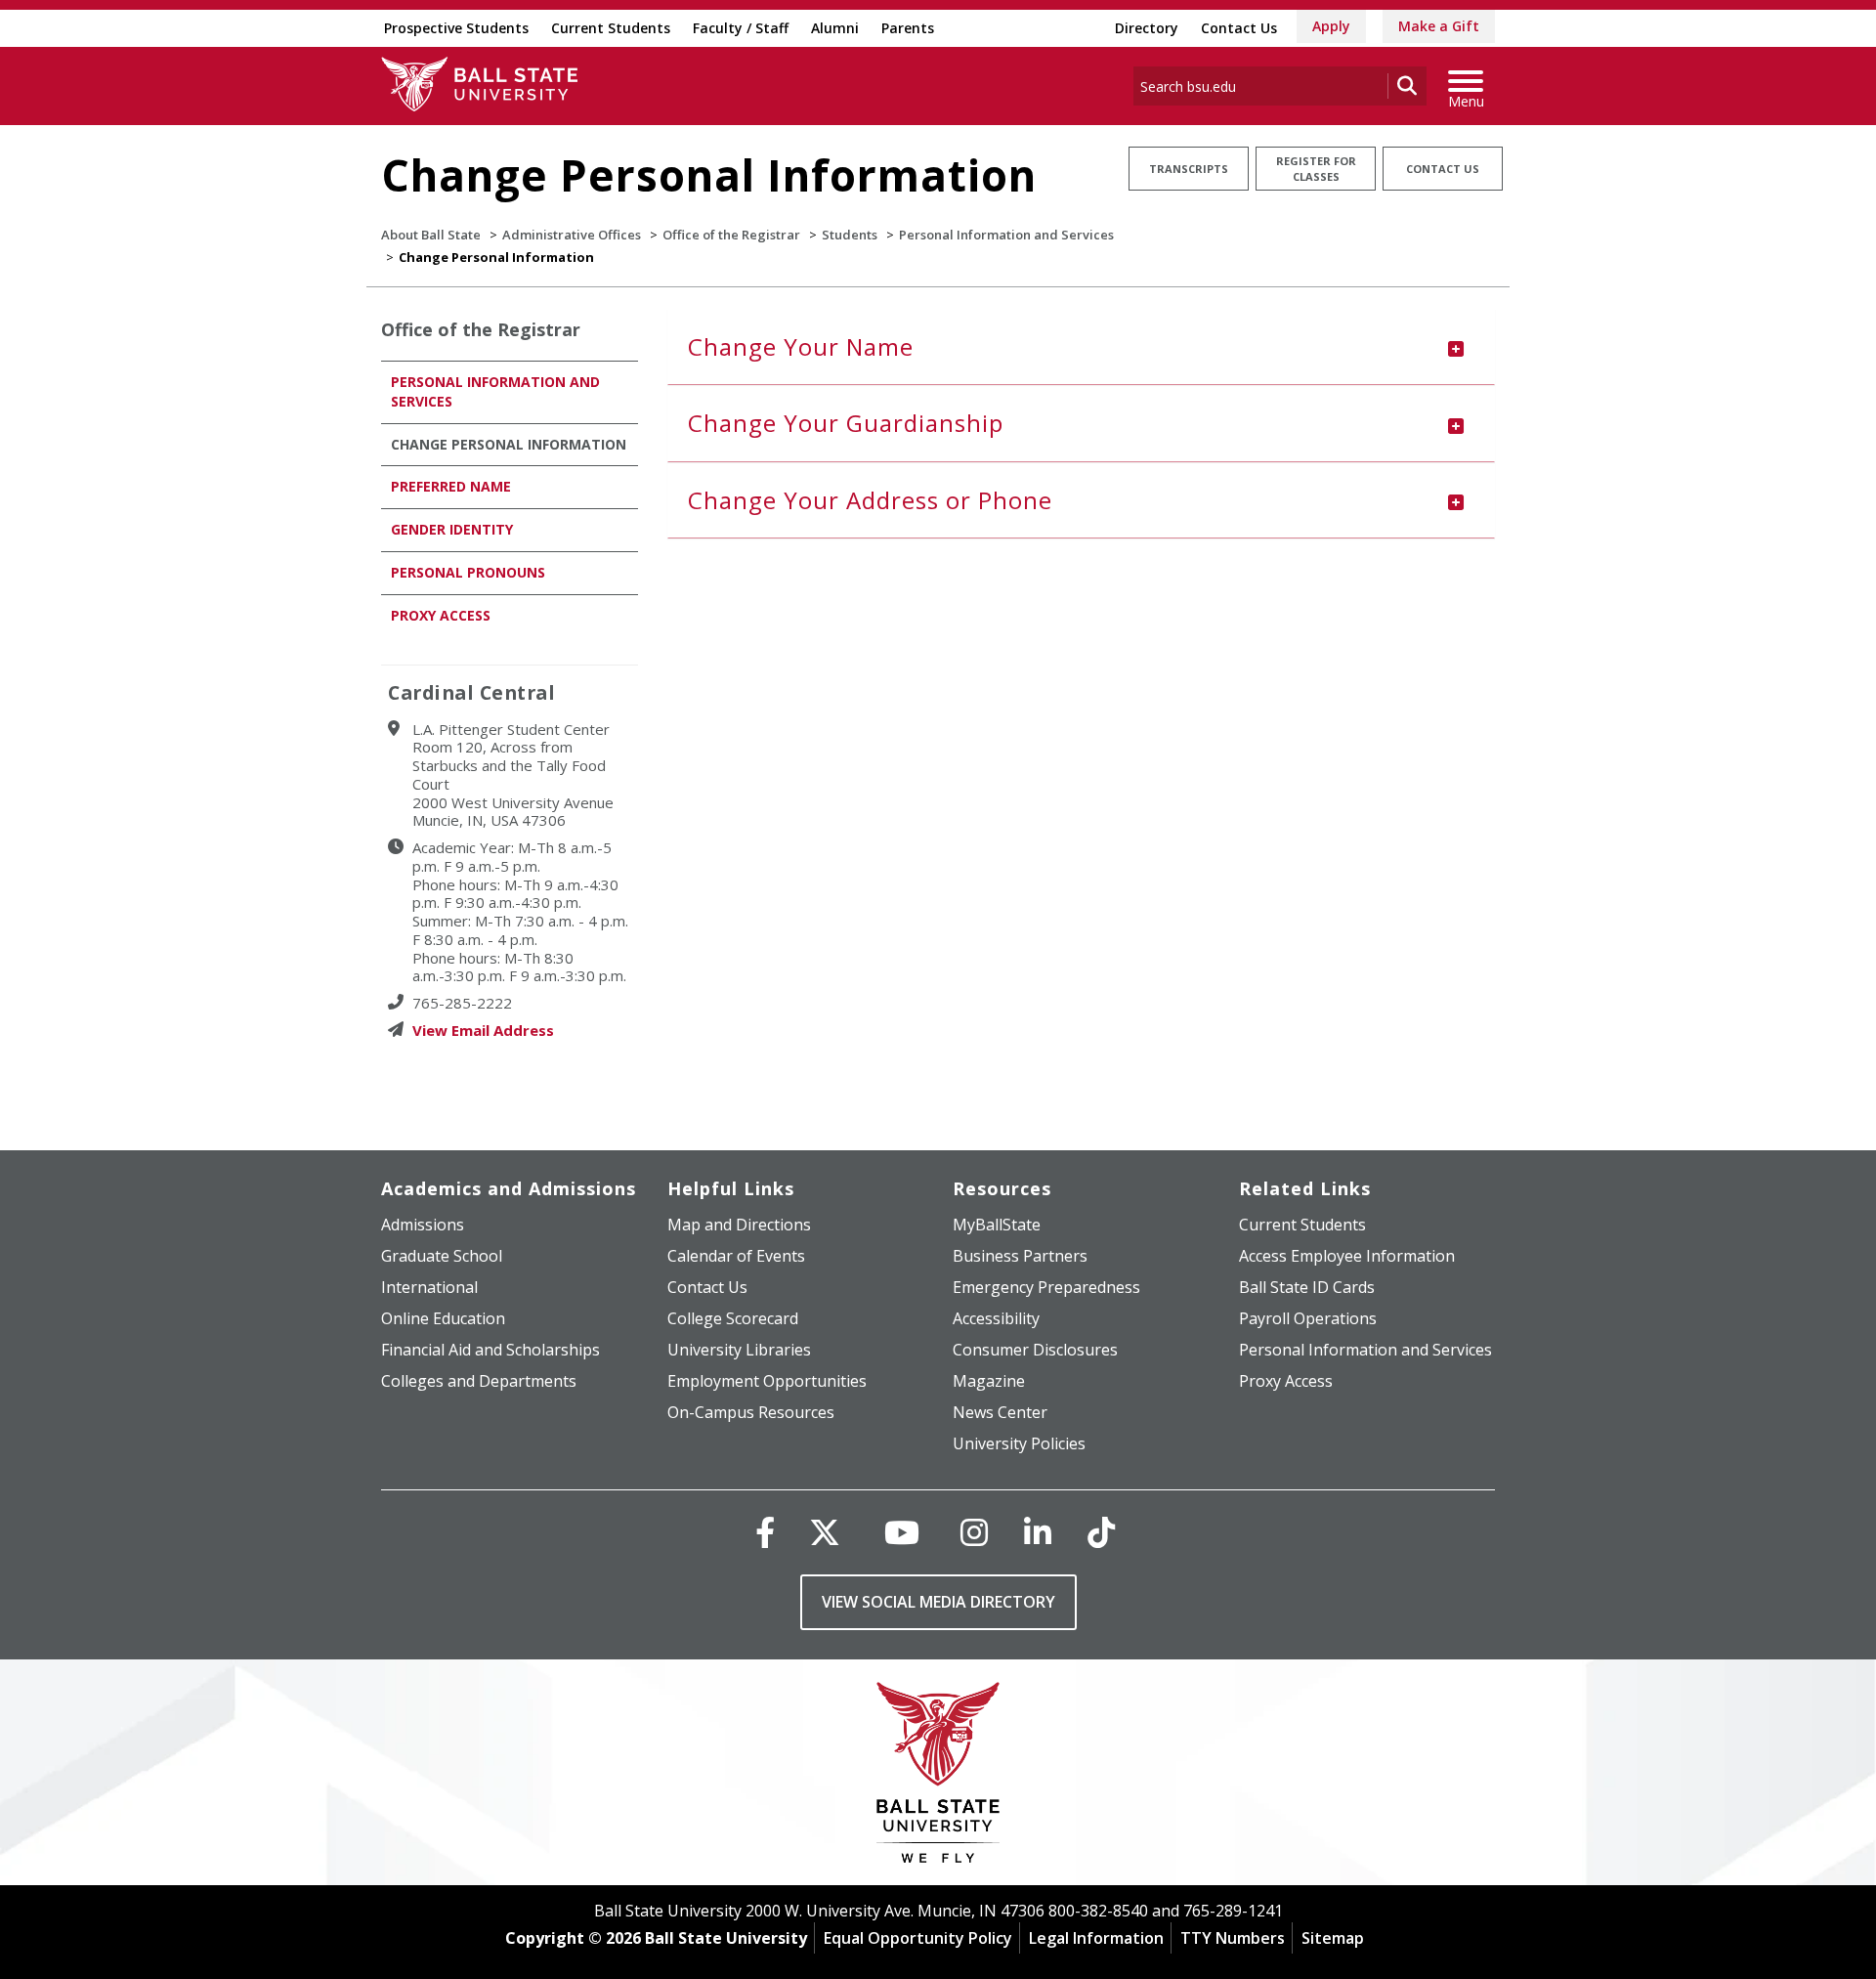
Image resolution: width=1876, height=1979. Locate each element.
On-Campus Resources (751, 1412)
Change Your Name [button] (801, 346)
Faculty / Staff (741, 28)
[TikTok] (1101, 1532)
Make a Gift (1439, 26)
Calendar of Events (736, 1256)
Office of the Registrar (731, 235)
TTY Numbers (1233, 1938)
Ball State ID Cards (1307, 1287)
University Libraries (739, 1350)
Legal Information (1096, 1938)
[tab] (1082, 347)
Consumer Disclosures (1035, 1350)
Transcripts (1189, 169)
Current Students (611, 28)
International (429, 1287)
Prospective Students (456, 28)
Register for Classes (1316, 169)
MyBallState (997, 1225)
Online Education (443, 1318)
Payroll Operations (1308, 1318)
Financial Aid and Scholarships (490, 1350)
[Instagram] (974, 1532)
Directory (1147, 28)
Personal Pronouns (468, 572)
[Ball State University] (938, 1777)
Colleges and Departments (479, 1381)
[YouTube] (902, 1532)
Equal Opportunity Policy (918, 1938)
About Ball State (431, 235)
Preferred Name (451, 486)
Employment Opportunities (767, 1381)
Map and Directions (739, 1225)
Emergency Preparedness (1046, 1287)
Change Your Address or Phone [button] (870, 500)
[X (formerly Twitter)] (825, 1532)
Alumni (835, 28)
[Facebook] (765, 1532)
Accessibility (996, 1318)
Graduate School (442, 1256)
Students (850, 235)
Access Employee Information (1347, 1256)
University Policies (1019, 1443)
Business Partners (1020, 1256)
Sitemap (1333, 1938)
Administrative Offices (572, 235)
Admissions (423, 1225)
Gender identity (452, 529)
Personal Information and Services (1006, 235)
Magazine (989, 1381)
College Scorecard (733, 1318)
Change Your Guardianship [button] (846, 423)
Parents (908, 28)
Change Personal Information (509, 444)
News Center (1000, 1412)
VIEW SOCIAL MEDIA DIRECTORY (938, 1602)
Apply (1331, 26)
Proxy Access (441, 615)
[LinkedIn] (1038, 1532)
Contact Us (1239, 28)
